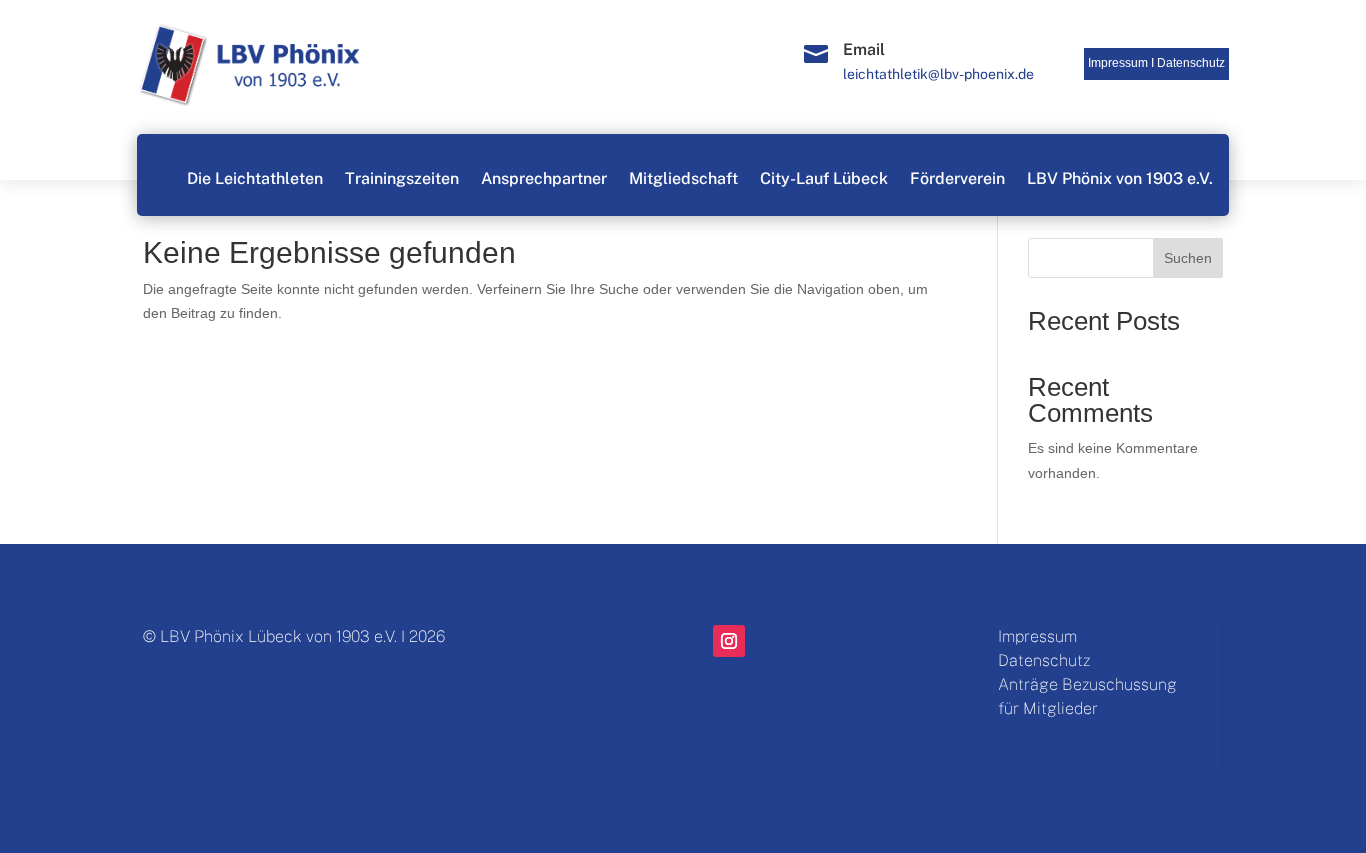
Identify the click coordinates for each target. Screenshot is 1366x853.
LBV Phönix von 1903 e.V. (1120, 178)
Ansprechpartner (544, 178)
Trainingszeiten (402, 178)
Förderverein (957, 178)
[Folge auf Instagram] (729, 641)
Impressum (1037, 636)
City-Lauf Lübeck (824, 178)
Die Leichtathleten (255, 178)
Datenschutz (1191, 63)
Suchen (1188, 258)
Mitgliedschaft (683, 178)
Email (864, 49)
